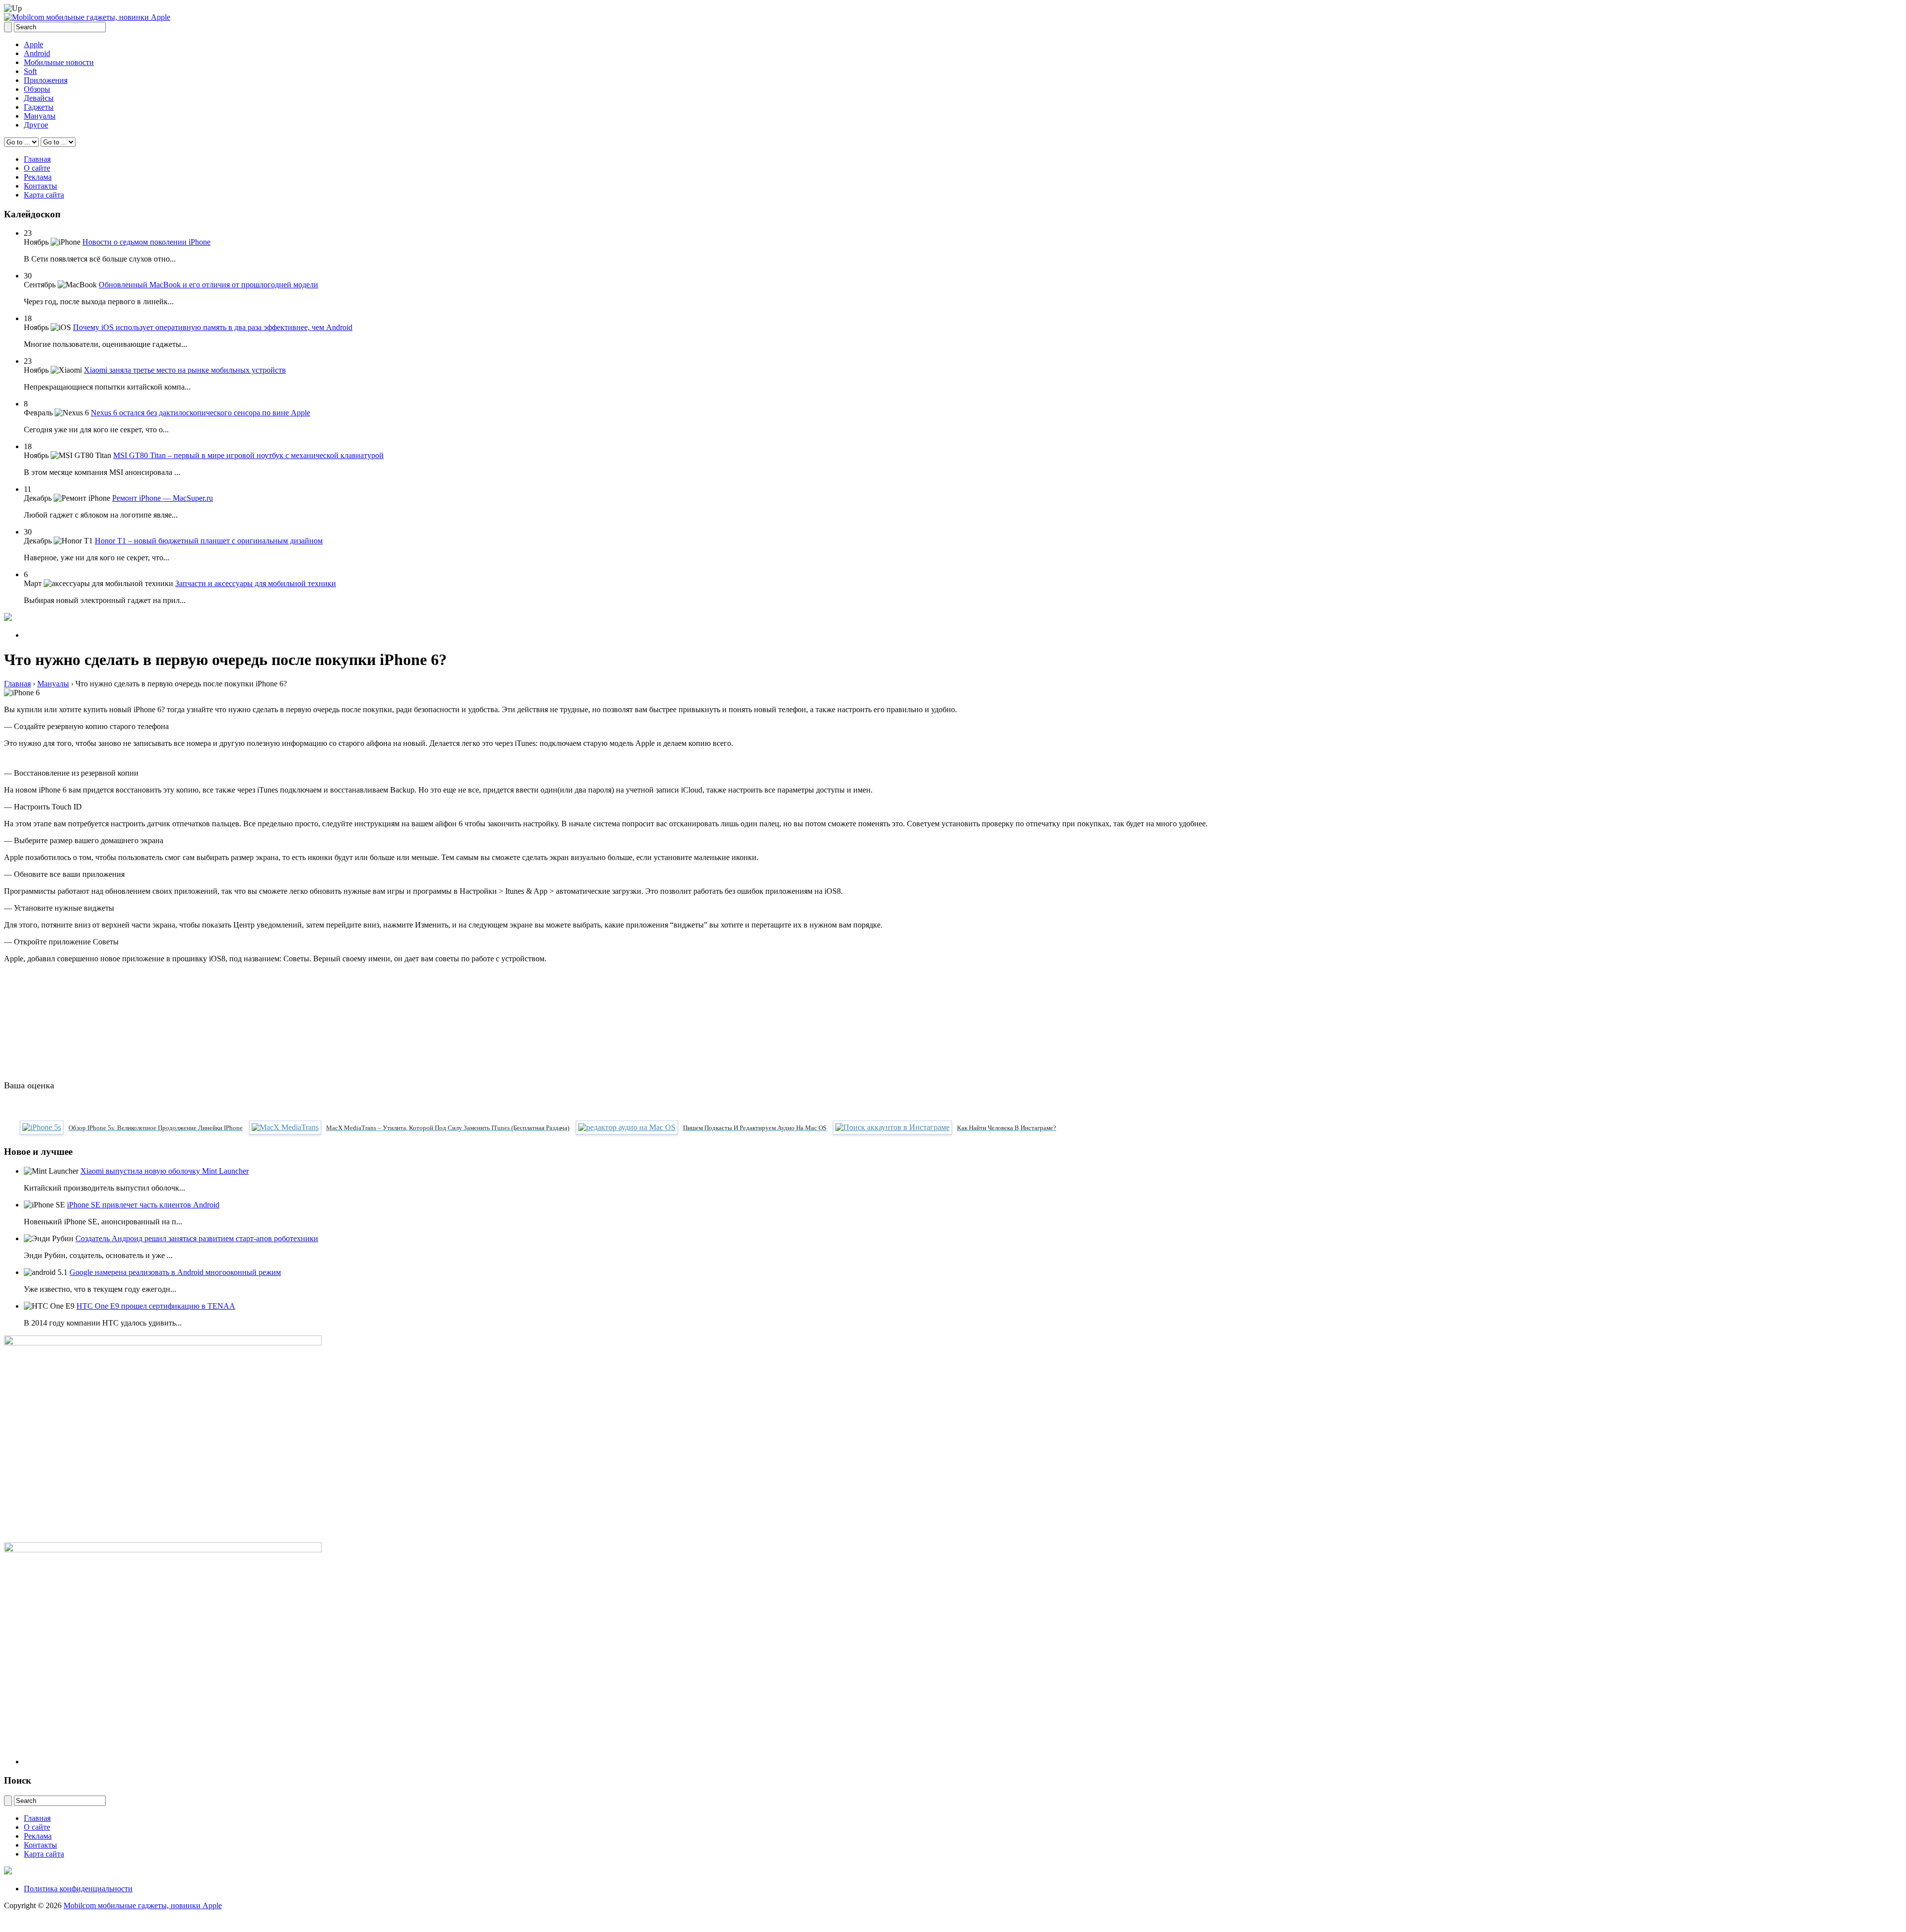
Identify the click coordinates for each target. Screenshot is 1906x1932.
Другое (36, 125)
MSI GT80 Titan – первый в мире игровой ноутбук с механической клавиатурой (248, 455)
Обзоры (37, 89)
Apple (34, 44)
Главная (37, 159)
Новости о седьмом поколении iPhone (146, 242)
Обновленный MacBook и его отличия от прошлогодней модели (208, 285)
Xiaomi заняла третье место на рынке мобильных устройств (185, 370)
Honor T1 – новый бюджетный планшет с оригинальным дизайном (209, 541)
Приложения (46, 80)
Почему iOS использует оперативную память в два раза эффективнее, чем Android (213, 327)
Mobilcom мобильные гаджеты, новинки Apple (143, 1905)
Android (37, 53)
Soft (30, 71)
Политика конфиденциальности (78, 1889)
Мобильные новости (59, 62)
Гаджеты (39, 107)
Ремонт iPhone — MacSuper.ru (163, 498)
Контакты (40, 186)
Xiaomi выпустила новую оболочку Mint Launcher (165, 1171)
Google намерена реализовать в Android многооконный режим (175, 1272)
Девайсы (39, 98)
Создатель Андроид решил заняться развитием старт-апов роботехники (197, 1238)
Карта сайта (44, 195)
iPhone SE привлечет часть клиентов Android (143, 1205)
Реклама (38, 177)
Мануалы (40, 116)
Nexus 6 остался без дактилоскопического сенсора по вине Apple (201, 413)
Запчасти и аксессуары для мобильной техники (256, 583)
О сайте (37, 168)
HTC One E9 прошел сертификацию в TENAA (156, 1306)
